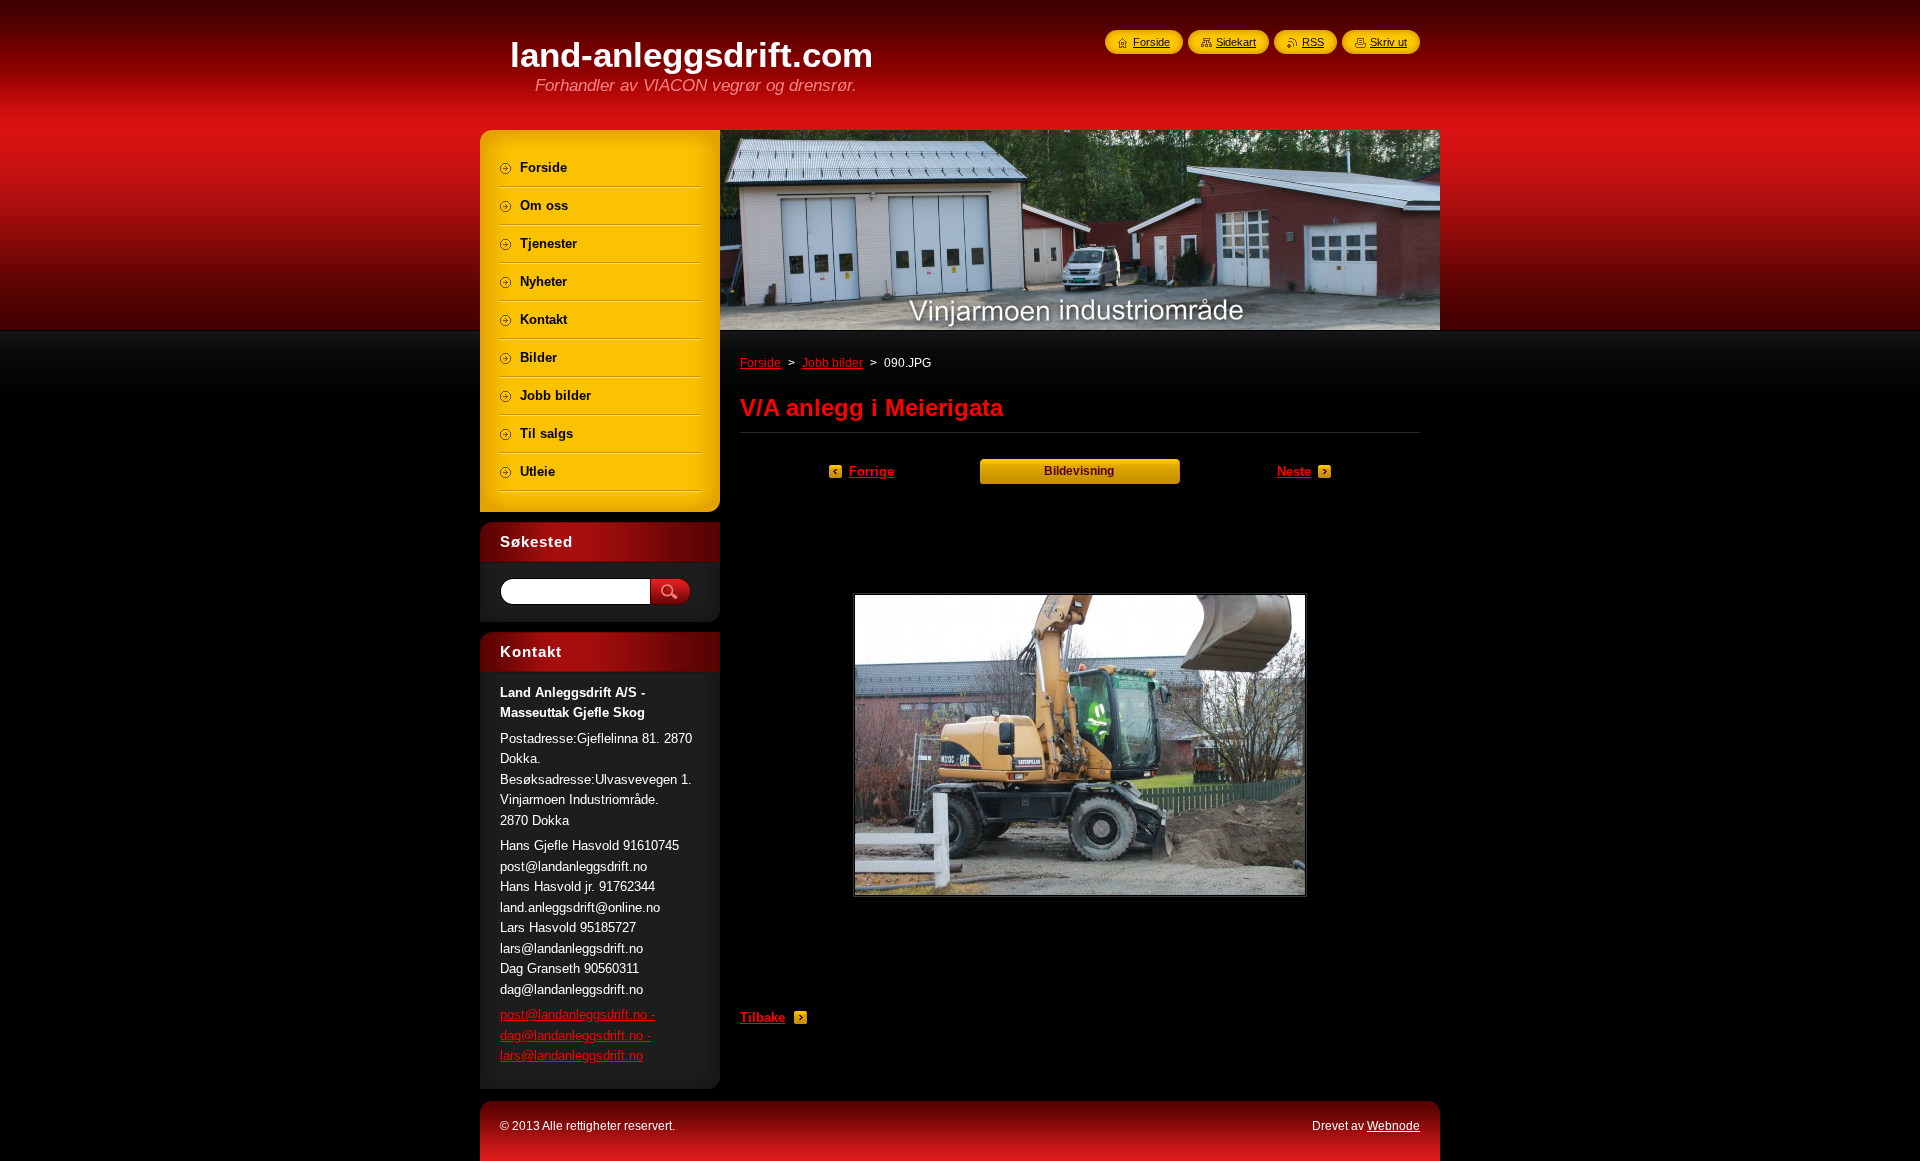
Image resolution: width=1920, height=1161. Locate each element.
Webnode (1393, 1126)
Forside (760, 363)
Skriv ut (1388, 42)
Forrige (871, 471)
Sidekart (1236, 42)
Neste (1294, 471)
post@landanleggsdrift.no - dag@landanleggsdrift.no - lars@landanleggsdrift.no (577, 1035)
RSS (1313, 42)
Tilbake (762, 1017)
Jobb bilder (832, 363)
